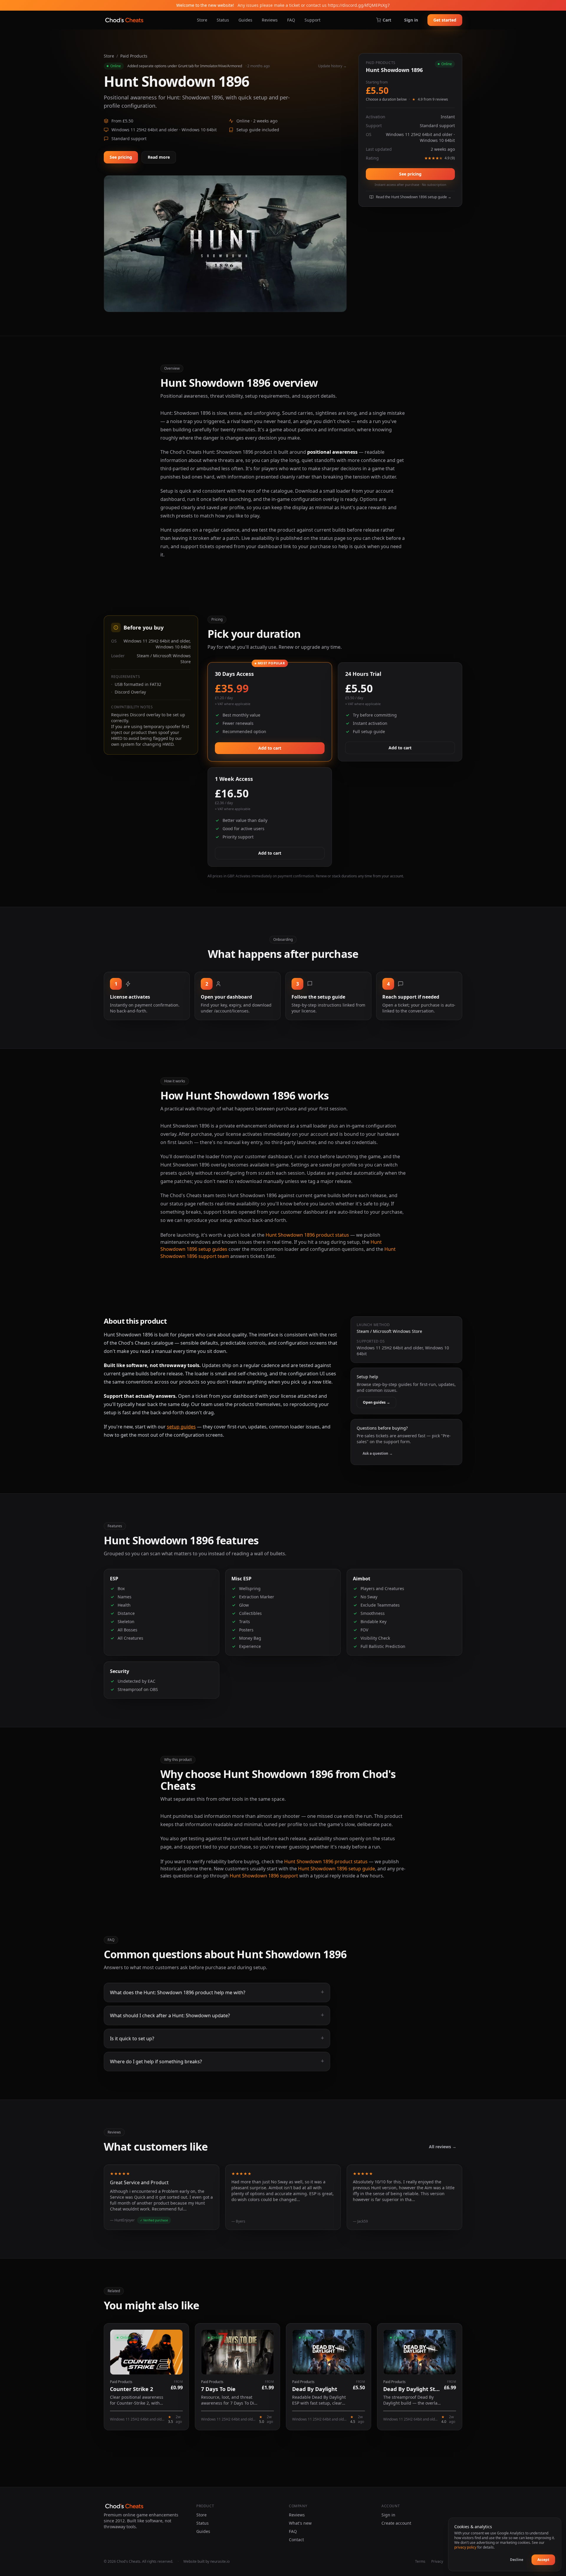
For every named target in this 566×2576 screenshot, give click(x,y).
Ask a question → (378, 1453)
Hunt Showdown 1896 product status (307, 1235)
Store (202, 20)
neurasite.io (220, 2561)
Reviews (270, 20)
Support (312, 20)
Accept (543, 2560)
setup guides (181, 1427)
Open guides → (376, 1402)
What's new (300, 2523)
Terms (420, 2562)
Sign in (411, 20)
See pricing (121, 157)
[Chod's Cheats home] (124, 20)
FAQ (291, 20)
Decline (517, 2560)
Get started (445, 20)
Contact (296, 2540)
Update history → (332, 66)
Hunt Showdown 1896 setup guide (337, 1869)
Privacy (437, 2562)
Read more (159, 157)
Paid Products (134, 56)
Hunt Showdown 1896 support (264, 1876)
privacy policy (465, 2547)
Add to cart (270, 748)
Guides (245, 20)
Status (223, 20)
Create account (396, 2523)
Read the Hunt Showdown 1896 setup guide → (414, 197)
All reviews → (443, 2147)
